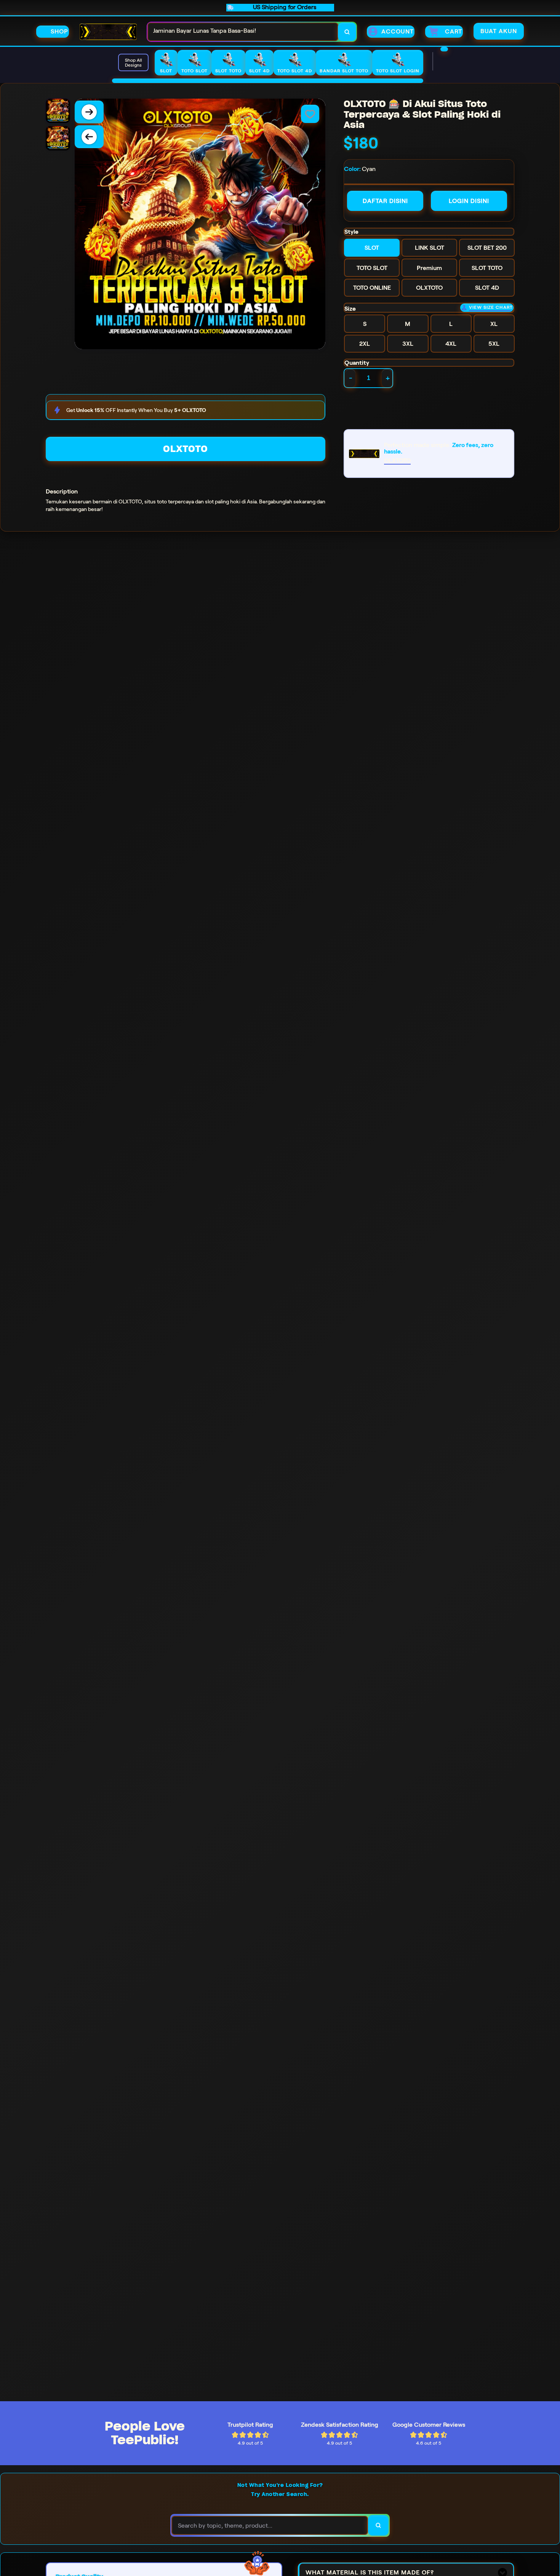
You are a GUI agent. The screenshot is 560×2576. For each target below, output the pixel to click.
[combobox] (243, 32)
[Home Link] (108, 32)
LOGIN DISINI (469, 201)
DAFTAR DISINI (385, 201)
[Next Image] (89, 112)
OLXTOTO (186, 449)
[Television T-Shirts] (268, 81)
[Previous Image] (89, 137)
